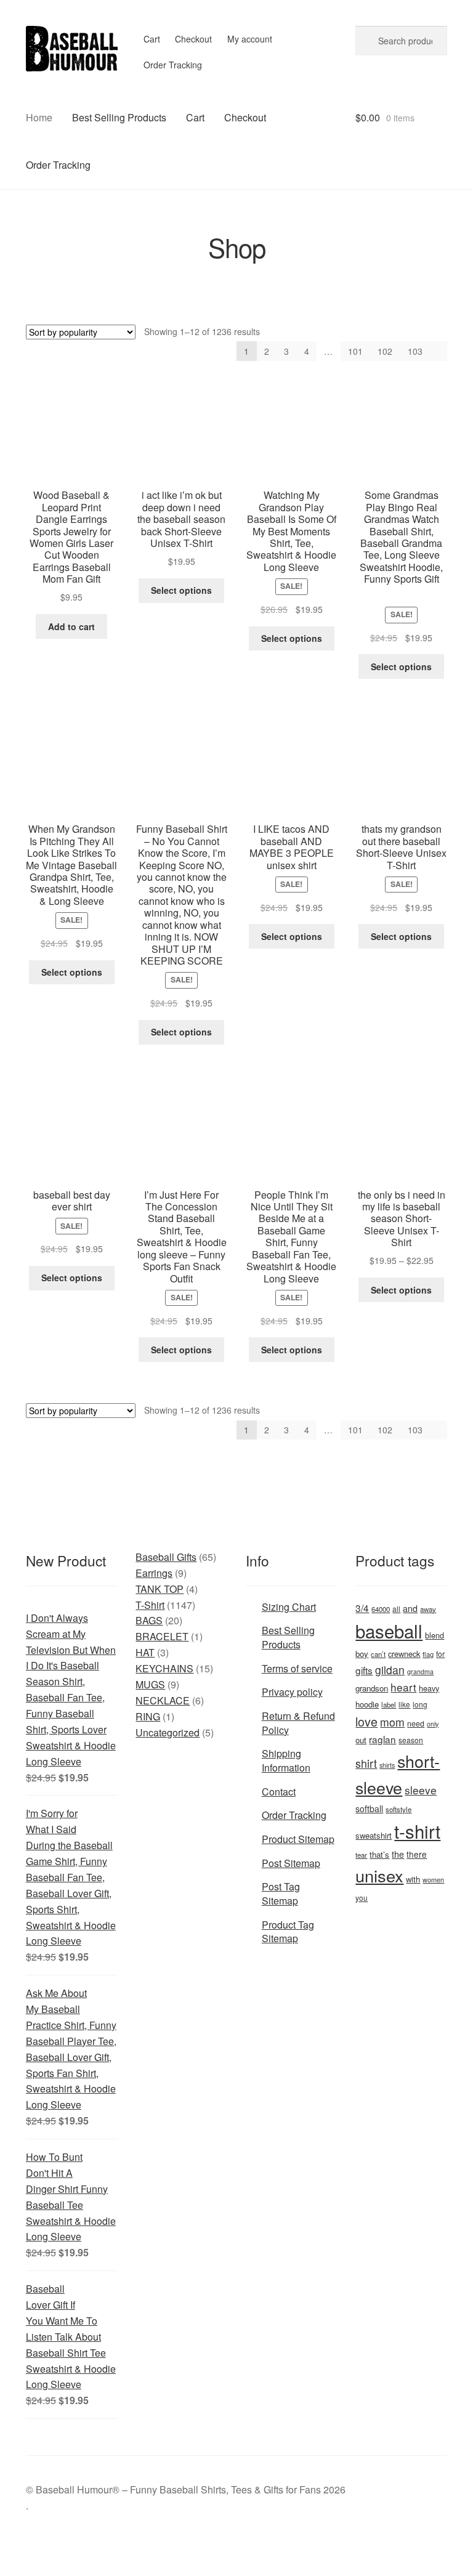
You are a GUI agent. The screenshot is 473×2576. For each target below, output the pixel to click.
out (361, 1740)
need (416, 1723)
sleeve (421, 1790)
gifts (364, 1670)
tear (361, 1855)
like (404, 1704)
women (433, 1879)
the (398, 1854)
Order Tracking (173, 65)
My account (250, 39)
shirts (387, 1765)
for (440, 1654)
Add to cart (71, 626)
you (362, 1898)
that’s (379, 1854)
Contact (279, 1792)
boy (362, 1654)
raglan (382, 1739)
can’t (378, 1654)
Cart (152, 39)
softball (369, 1808)
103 (415, 351)
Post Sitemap (291, 1863)
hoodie (367, 1704)
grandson (372, 1688)
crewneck (404, 1654)
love (366, 1721)
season (411, 1740)
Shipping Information (286, 1760)
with (413, 1879)
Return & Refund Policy (298, 1723)
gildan (390, 1670)
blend (435, 1635)
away (428, 1609)
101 (355, 351)
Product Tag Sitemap (288, 1932)
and (410, 1608)
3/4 (362, 1608)
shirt (366, 1763)
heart (403, 1687)
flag (428, 1654)
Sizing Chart (289, 1607)
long (420, 1704)
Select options (181, 590)
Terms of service (297, 1668)
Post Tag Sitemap (281, 1894)
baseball (389, 1630)
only (433, 1724)
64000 (381, 1609)
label (389, 1704)
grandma (420, 1671)
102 (385, 351)
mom (392, 1722)
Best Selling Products (119, 117)
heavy (429, 1688)
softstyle (398, 1809)
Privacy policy (292, 1692)
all (396, 1609)
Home (39, 117)
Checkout (193, 39)
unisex (379, 1875)
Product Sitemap (298, 1839)
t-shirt (417, 1831)
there (417, 1854)
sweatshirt (374, 1835)
